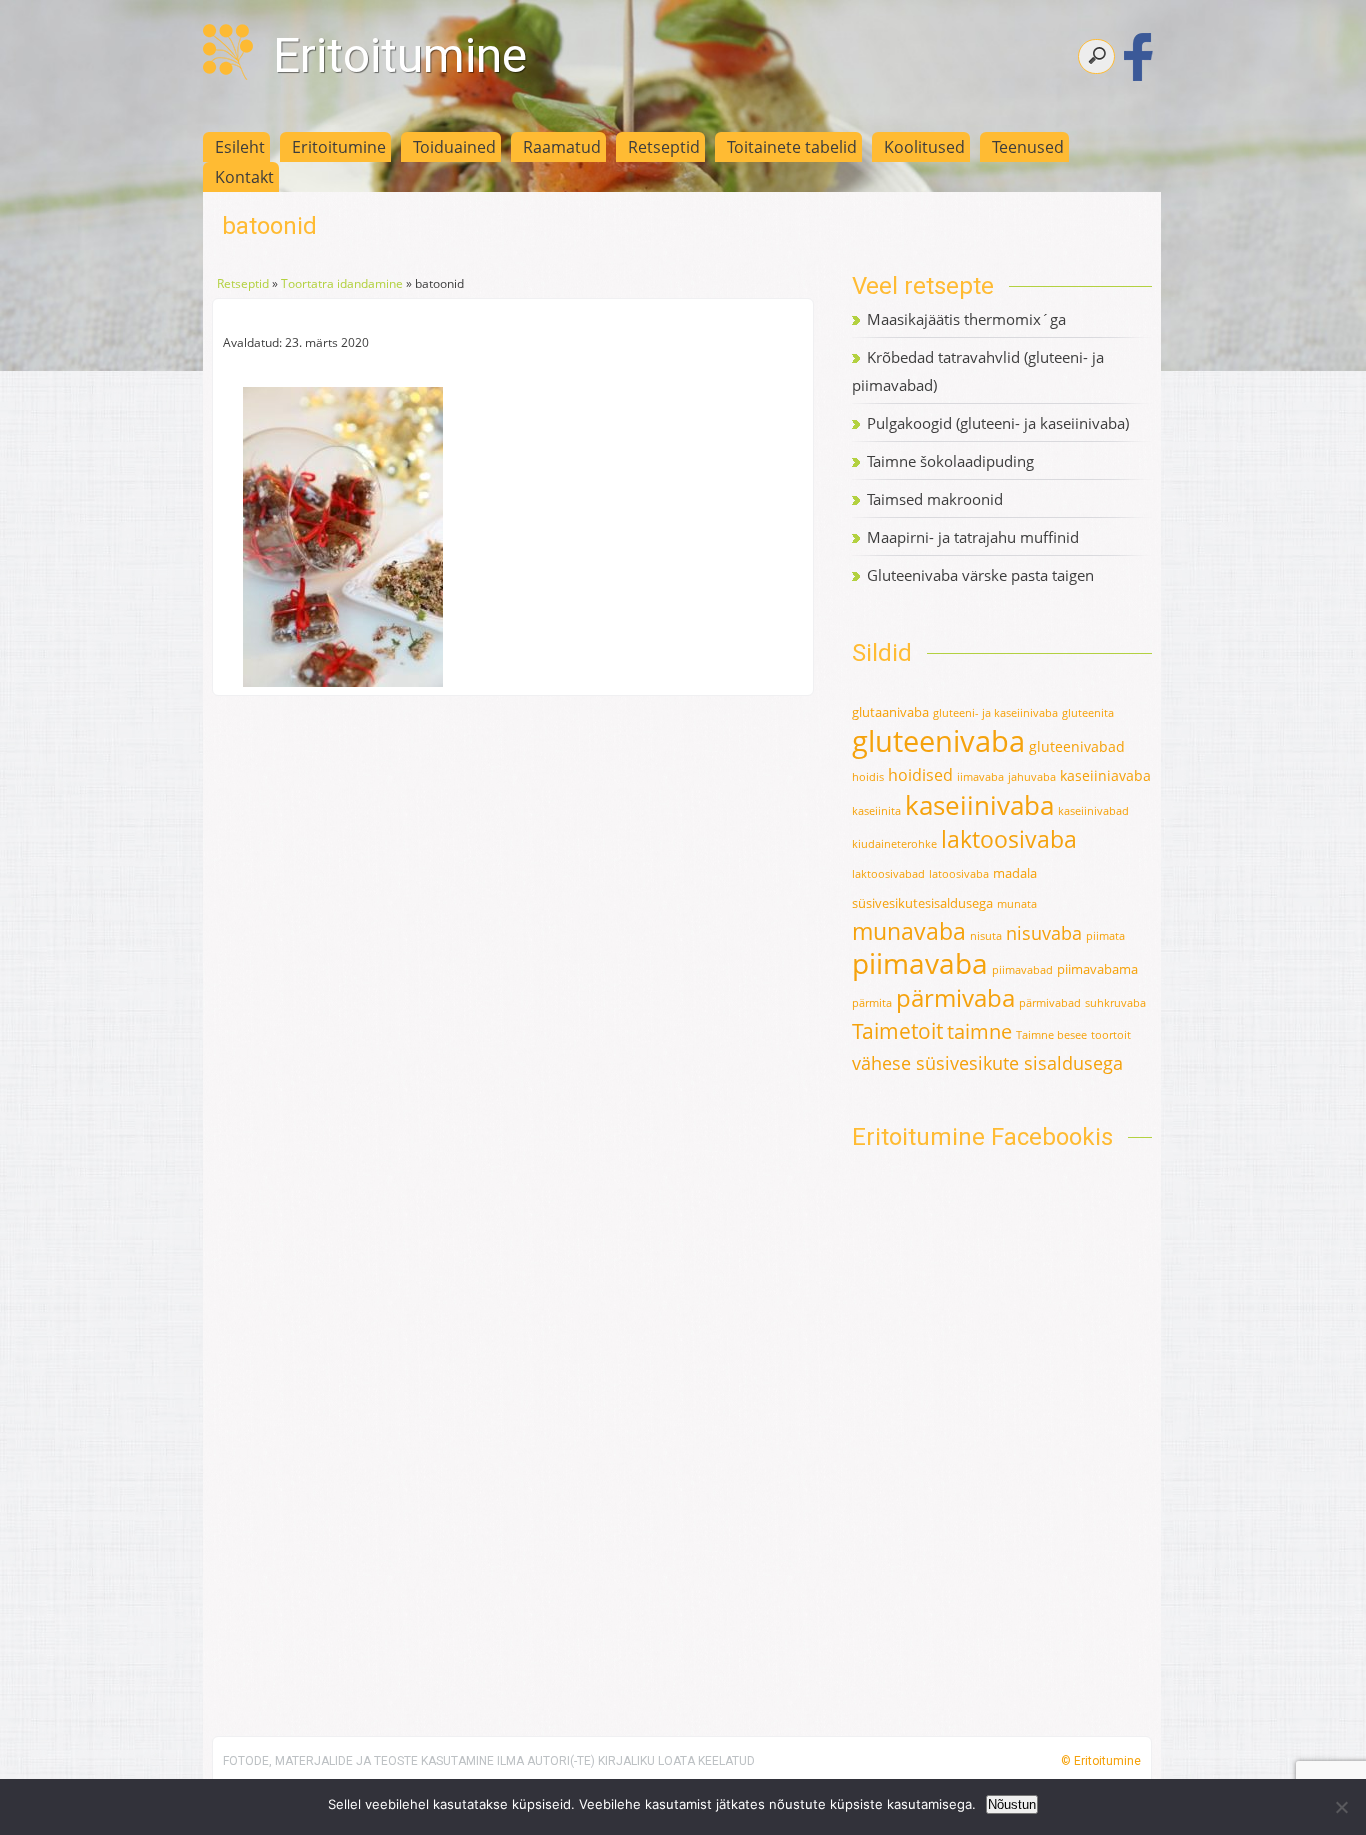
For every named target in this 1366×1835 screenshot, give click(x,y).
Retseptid (664, 147)
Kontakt (244, 177)
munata (1017, 904)
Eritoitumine (400, 55)
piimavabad (1022, 970)
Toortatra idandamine (342, 283)
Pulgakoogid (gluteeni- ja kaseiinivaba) (998, 423)
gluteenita (1088, 713)
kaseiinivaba (979, 805)
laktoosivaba (1009, 839)
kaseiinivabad (1093, 811)
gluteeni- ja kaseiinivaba (995, 713)
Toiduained (454, 147)
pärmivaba (955, 998)
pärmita (872, 1003)
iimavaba (980, 777)
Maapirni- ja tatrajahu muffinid (973, 537)
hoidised (920, 775)
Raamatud (562, 147)
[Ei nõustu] (1341, 1807)
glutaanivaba (890, 712)
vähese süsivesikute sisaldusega (987, 1063)
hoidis (868, 777)
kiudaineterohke (894, 844)
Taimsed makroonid (935, 499)
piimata (1105, 936)
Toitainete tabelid (792, 147)
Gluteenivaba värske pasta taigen (980, 575)
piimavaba (920, 963)
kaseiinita (876, 811)
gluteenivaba (938, 741)
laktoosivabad (888, 874)
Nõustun (1012, 1804)
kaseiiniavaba (1105, 775)
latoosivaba (959, 874)
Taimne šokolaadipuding (950, 461)
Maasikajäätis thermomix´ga (966, 319)
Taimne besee (1051, 1035)
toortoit (1111, 1035)
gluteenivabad (1077, 746)
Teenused (1028, 147)
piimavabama (1097, 969)
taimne (979, 1031)
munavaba (909, 931)
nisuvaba (1044, 933)
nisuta (986, 936)
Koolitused (924, 147)
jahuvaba (1032, 777)
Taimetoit (897, 1030)
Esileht (240, 147)
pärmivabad (1050, 1003)
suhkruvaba (1115, 1003)
